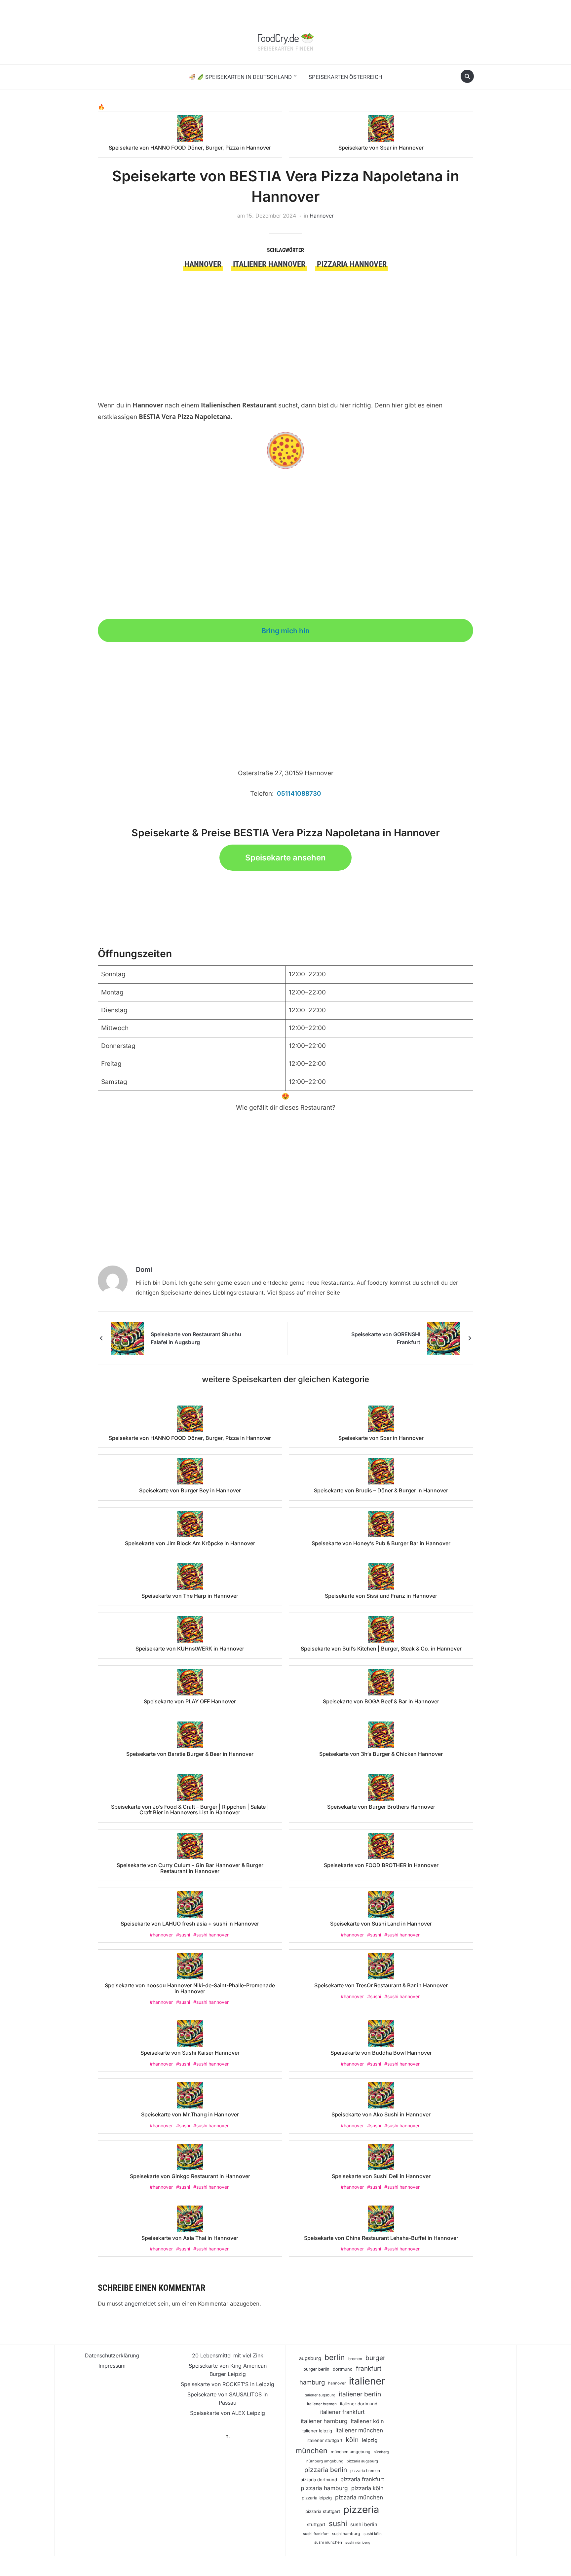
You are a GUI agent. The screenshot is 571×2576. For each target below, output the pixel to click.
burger (375, 2358)
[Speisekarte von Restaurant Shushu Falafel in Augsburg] (128, 1338)
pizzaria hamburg (324, 2488)
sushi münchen (328, 2542)
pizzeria (361, 2509)
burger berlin (316, 2369)
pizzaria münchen (359, 2497)
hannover (203, 264)
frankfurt (369, 2368)
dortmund (343, 2369)
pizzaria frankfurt (362, 2479)
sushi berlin (364, 2524)
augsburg (310, 2358)
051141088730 (299, 794)
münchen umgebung (351, 2452)
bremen (355, 2359)
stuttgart (316, 2524)
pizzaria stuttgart (323, 2511)
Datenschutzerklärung (112, 2355)
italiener (367, 2381)
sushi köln (373, 2534)
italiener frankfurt (342, 2412)
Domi (144, 1270)
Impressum (112, 2366)
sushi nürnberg (358, 2542)
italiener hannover (269, 264)
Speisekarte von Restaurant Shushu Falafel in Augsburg (196, 1338)
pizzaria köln (367, 2488)
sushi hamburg (346, 2534)
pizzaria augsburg (362, 2461)
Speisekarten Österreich (345, 77)
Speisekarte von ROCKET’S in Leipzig (228, 2384)
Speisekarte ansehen (285, 858)
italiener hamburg (324, 2421)
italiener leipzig (317, 2431)
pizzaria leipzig (317, 2498)
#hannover (161, 1935)
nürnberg (381, 2452)
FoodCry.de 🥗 (285, 38)
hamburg (312, 2382)
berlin (335, 2357)
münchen (312, 2451)
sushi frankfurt (316, 2534)
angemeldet (140, 2304)
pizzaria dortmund (319, 2480)
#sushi (183, 1935)
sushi (338, 2523)
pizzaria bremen (365, 2471)
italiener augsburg (320, 2395)
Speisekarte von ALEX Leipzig (228, 2413)
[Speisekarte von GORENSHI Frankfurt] (443, 1338)
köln (352, 2440)
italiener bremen (322, 2404)
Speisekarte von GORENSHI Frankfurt (386, 1338)
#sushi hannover (211, 1935)
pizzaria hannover (352, 264)
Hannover (322, 216)
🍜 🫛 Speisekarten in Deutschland (240, 77)
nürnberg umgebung (325, 2461)
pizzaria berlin (326, 2470)
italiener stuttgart (325, 2440)
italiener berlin (360, 2394)
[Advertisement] (286, 320)
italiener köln (367, 2421)
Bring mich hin (285, 631)
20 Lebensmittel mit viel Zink (228, 2355)
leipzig (370, 2440)
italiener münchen (359, 2430)
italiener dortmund (359, 2404)
